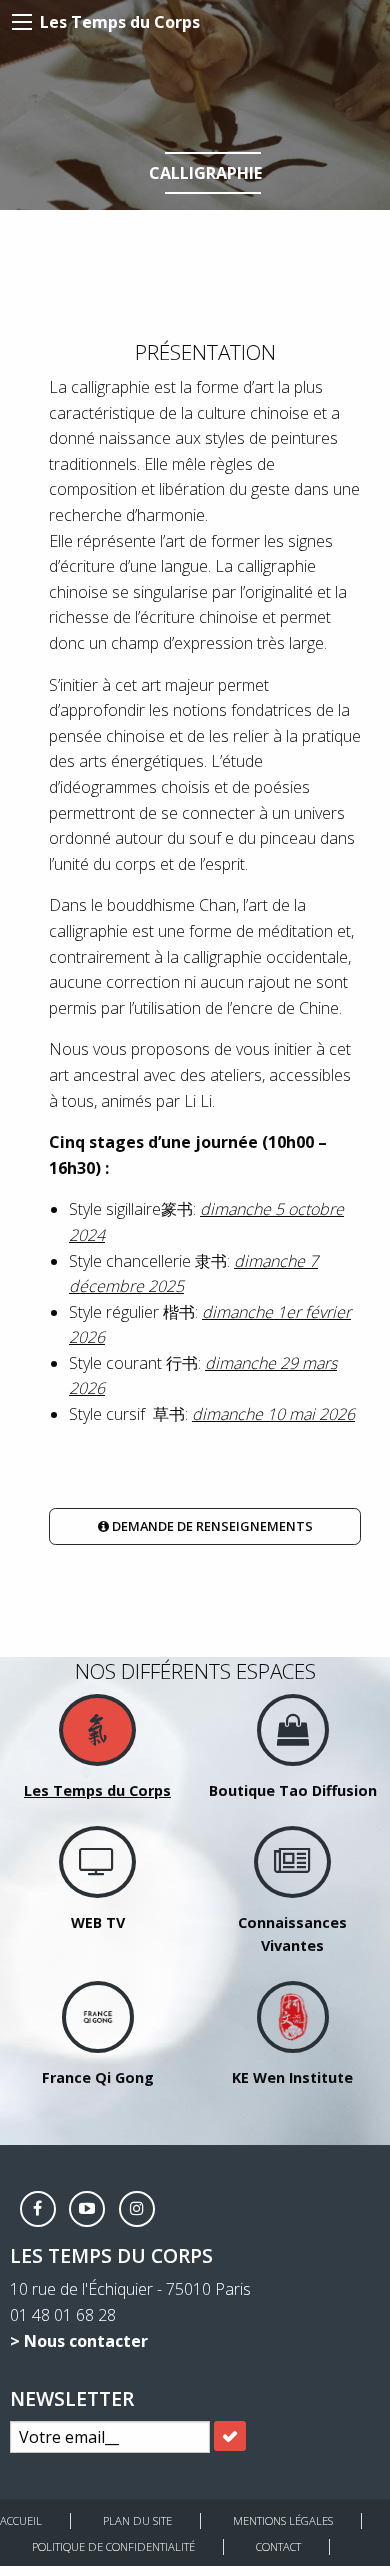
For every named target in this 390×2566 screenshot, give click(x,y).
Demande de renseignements (211, 1526)
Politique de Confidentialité (113, 2546)
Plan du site (137, 2520)
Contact (278, 2546)
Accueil (21, 2520)
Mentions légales (283, 2520)
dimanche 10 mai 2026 (273, 1414)
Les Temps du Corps (120, 22)
